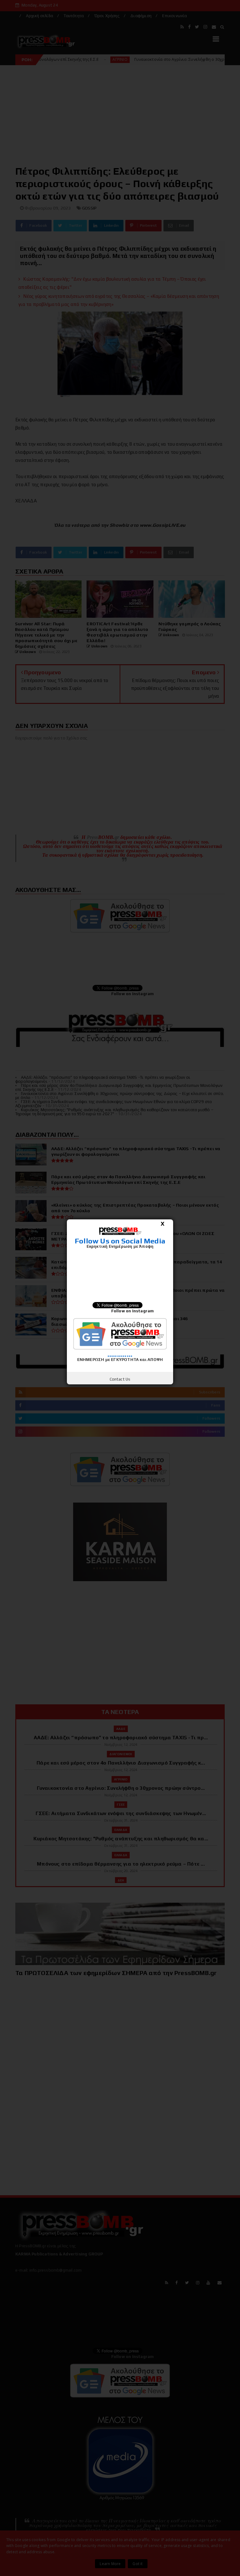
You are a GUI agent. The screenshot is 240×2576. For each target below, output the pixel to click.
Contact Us (120, 1379)
